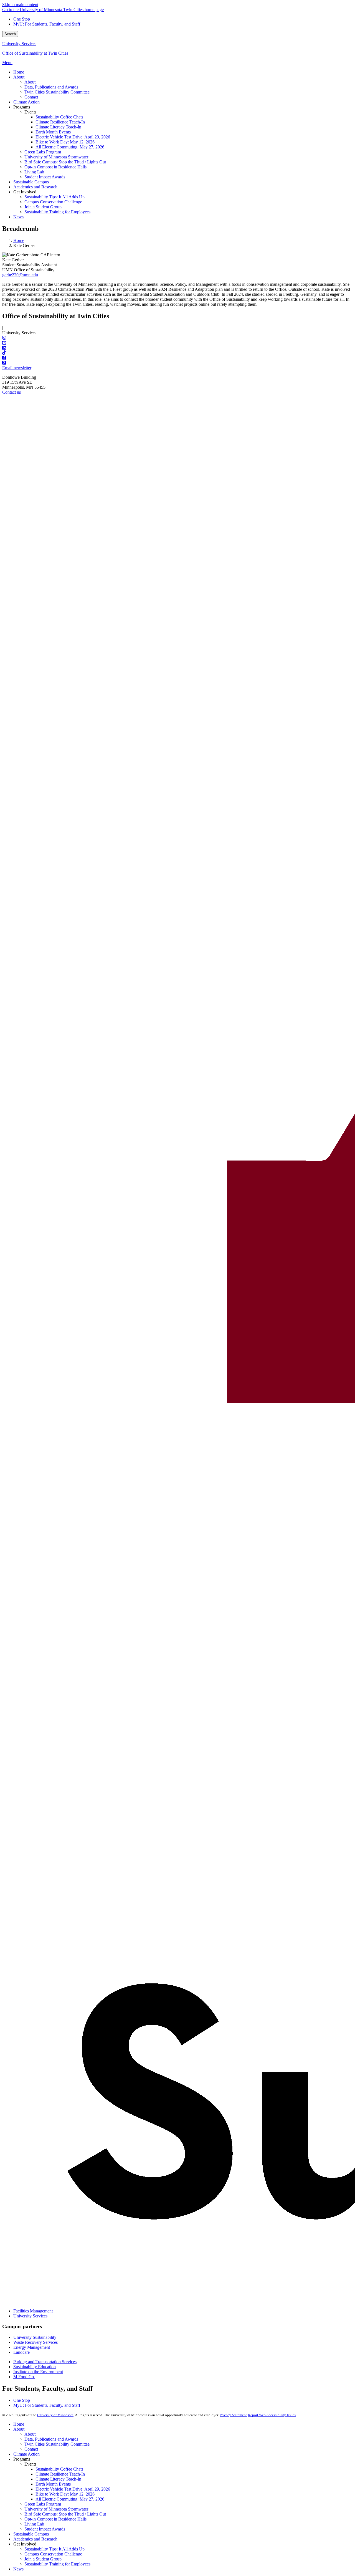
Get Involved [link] (25, 192)
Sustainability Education (35, 2367)
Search (10, 34)
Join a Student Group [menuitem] (43, 207)
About (19, 2429)
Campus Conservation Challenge (53, 2554)
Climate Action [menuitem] (26, 102)
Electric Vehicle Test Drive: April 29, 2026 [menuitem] (73, 137)
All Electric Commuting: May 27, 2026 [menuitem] (70, 147)
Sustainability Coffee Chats (59, 2469)
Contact (31, 2449)
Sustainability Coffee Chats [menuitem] (59, 117)
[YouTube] (177, 343)
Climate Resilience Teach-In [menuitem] (60, 122)
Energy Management (32, 2347)
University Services (19, 44)
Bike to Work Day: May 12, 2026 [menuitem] (65, 142)
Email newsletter (17, 368)
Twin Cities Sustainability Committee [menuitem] (57, 92)
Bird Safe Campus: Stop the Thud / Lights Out (65, 2514)
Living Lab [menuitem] (34, 172)
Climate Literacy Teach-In (58, 2479)
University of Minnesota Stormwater (56, 2509)
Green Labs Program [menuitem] (43, 152)
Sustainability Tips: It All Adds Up (54, 2549)
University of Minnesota (55, 2415)
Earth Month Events (53, 2484)
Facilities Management (33, 2311)
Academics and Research (35, 2539)
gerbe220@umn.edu (20, 275)
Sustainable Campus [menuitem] (31, 182)
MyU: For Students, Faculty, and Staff (47, 24)
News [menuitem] (18, 217)
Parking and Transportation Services (45, 2362)
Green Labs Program (43, 2504)
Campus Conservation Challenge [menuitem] (53, 202)
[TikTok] (177, 353)
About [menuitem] (19, 77)
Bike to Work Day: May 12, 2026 (65, 2494)
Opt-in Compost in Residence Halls (55, 2519)
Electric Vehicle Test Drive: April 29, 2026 (73, 2489)
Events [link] (30, 112)
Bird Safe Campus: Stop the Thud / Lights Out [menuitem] (65, 162)
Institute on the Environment (38, 2372)
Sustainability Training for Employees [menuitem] (57, 212)
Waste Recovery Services (35, 2342)
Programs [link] (22, 107)
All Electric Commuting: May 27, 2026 (70, 2499)
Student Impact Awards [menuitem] (45, 177)
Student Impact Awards (45, 2529)
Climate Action (26, 2454)
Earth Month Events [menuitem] (53, 132)
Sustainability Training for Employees (57, 2564)
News (18, 2569)
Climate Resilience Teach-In (60, 2474)
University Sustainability (35, 2337)
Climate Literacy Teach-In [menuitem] (58, 127)
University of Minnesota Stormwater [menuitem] (56, 157)
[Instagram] (177, 338)
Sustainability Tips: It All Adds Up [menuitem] (54, 197)
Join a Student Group (43, 2559)
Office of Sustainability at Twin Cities (35, 53)
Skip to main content (20, 5)
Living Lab (34, 2524)
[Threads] (177, 363)
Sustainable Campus (31, 2534)
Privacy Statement (233, 2415)
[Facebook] (177, 358)
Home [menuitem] (19, 72)
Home (19, 240)
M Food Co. (24, 2377)
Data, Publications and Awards (51, 2439)
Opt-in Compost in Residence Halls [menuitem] (55, 167)
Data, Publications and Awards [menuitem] (51, 87)
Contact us (12, 392)
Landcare (21, 2352)
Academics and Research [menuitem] (35, 187)
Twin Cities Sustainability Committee (57, 2444)
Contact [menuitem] (31, 97)
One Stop (22, 19)
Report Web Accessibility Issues (272, 2415)
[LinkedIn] (177, 348)
